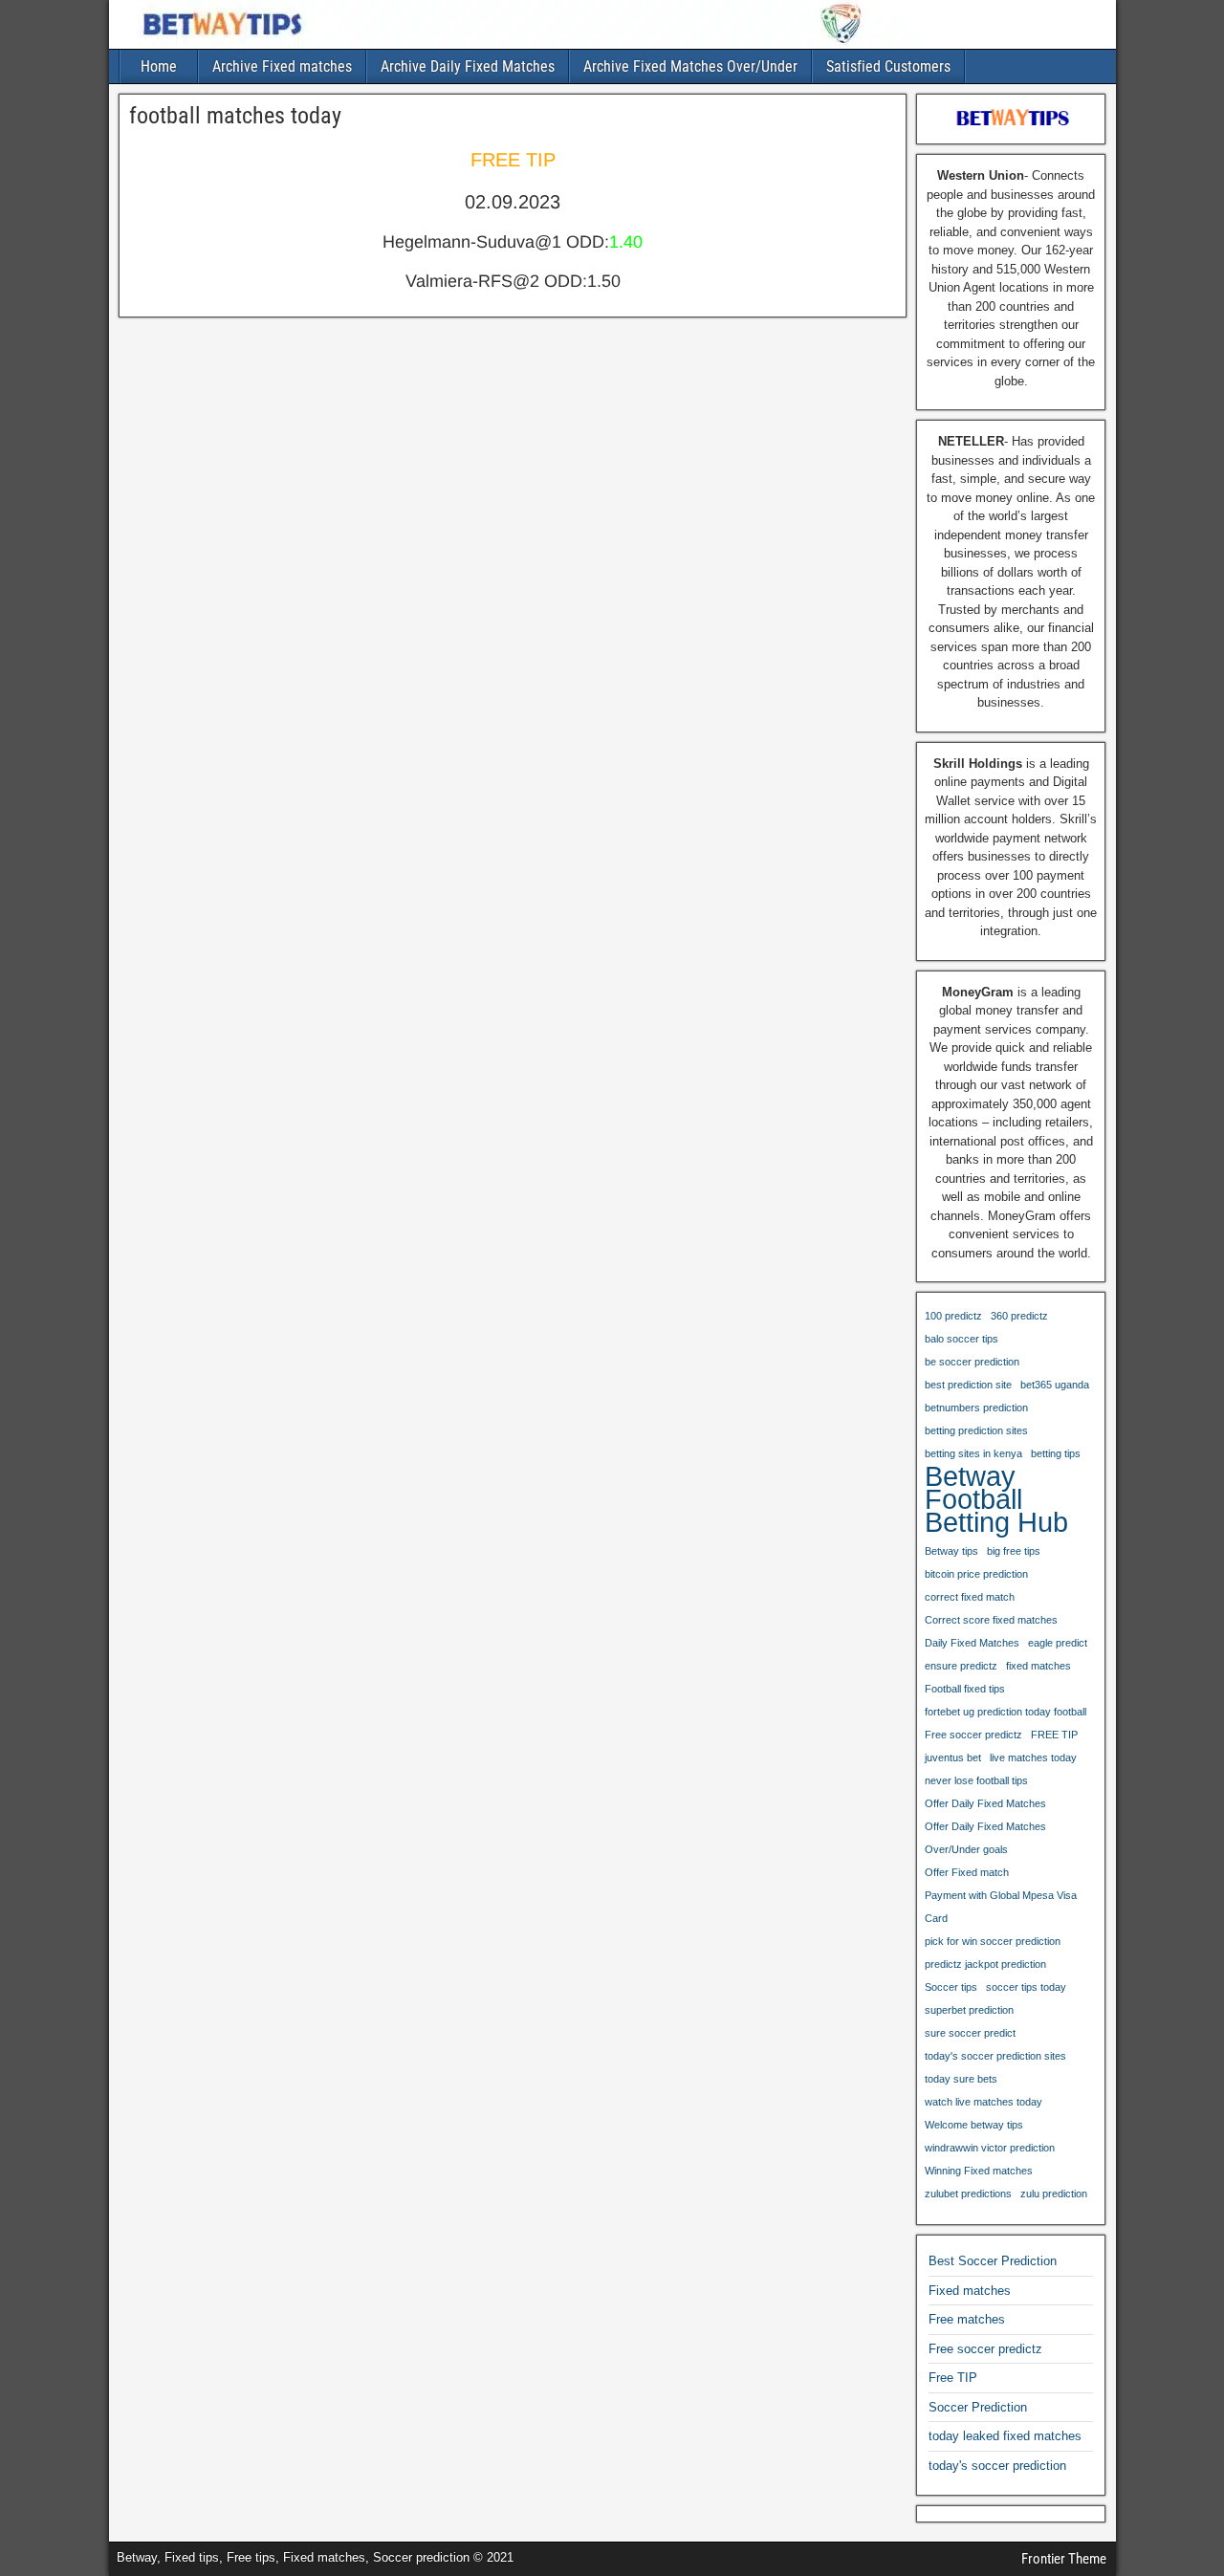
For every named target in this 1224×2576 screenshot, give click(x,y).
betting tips (1056, 1453)
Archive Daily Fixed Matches (468, 66)
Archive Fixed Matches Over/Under (690, 66)
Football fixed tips (965, 1689)
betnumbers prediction (976, 1408)
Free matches (967, 2319)
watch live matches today (984, 2102)
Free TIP (953, 2378)
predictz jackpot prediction (985, 1964)
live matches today (1033, 1757)
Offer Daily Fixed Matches (985, 1803)
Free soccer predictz (973, 1735)
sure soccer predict (970, 2033)
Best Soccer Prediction (993, 2261)
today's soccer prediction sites (995, 2056)
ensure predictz (961, 1666)
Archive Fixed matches (282, 66)
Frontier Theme (1064, 2559)
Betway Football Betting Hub (996, 1499)
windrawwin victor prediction (990, 2148)
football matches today (235, 116)
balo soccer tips (962, 1339)
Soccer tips (951, 1987)
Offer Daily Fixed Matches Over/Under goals (985, 1838)
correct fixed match (970, 1597)
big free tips (1014, 1551)
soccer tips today (1026, 1987)
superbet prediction (969, 2010)
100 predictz (953, 1316)
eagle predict (1058, 1643)
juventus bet (953, 1757)
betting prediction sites (976, 1430)
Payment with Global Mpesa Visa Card (1001, 1907)
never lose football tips (976, 1780)
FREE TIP (1054, 1735)
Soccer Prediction (978, 2407)
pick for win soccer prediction (993, 1941)
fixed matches (1038, 1666)
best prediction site (968, 1385)
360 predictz (1019, 1316)
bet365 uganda (1055, 1385)
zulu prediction (1054, 2194)
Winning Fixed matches (979, 2171)
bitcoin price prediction (976, 1574)
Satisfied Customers (888, 66)
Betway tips (951, 1551)
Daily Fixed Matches (972, 1643)
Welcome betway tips (974, 2125)
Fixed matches (970, 2291)
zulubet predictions (968, 2194)
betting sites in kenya (973, 1453)
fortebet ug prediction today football (1005, 1712)
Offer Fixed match (967, 1872)
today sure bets (961, 2079)
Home (159, 66)
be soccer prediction (972, 1362)
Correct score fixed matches (991, 1620)
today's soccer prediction (997, 2466)
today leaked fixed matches (1005, 2436)
